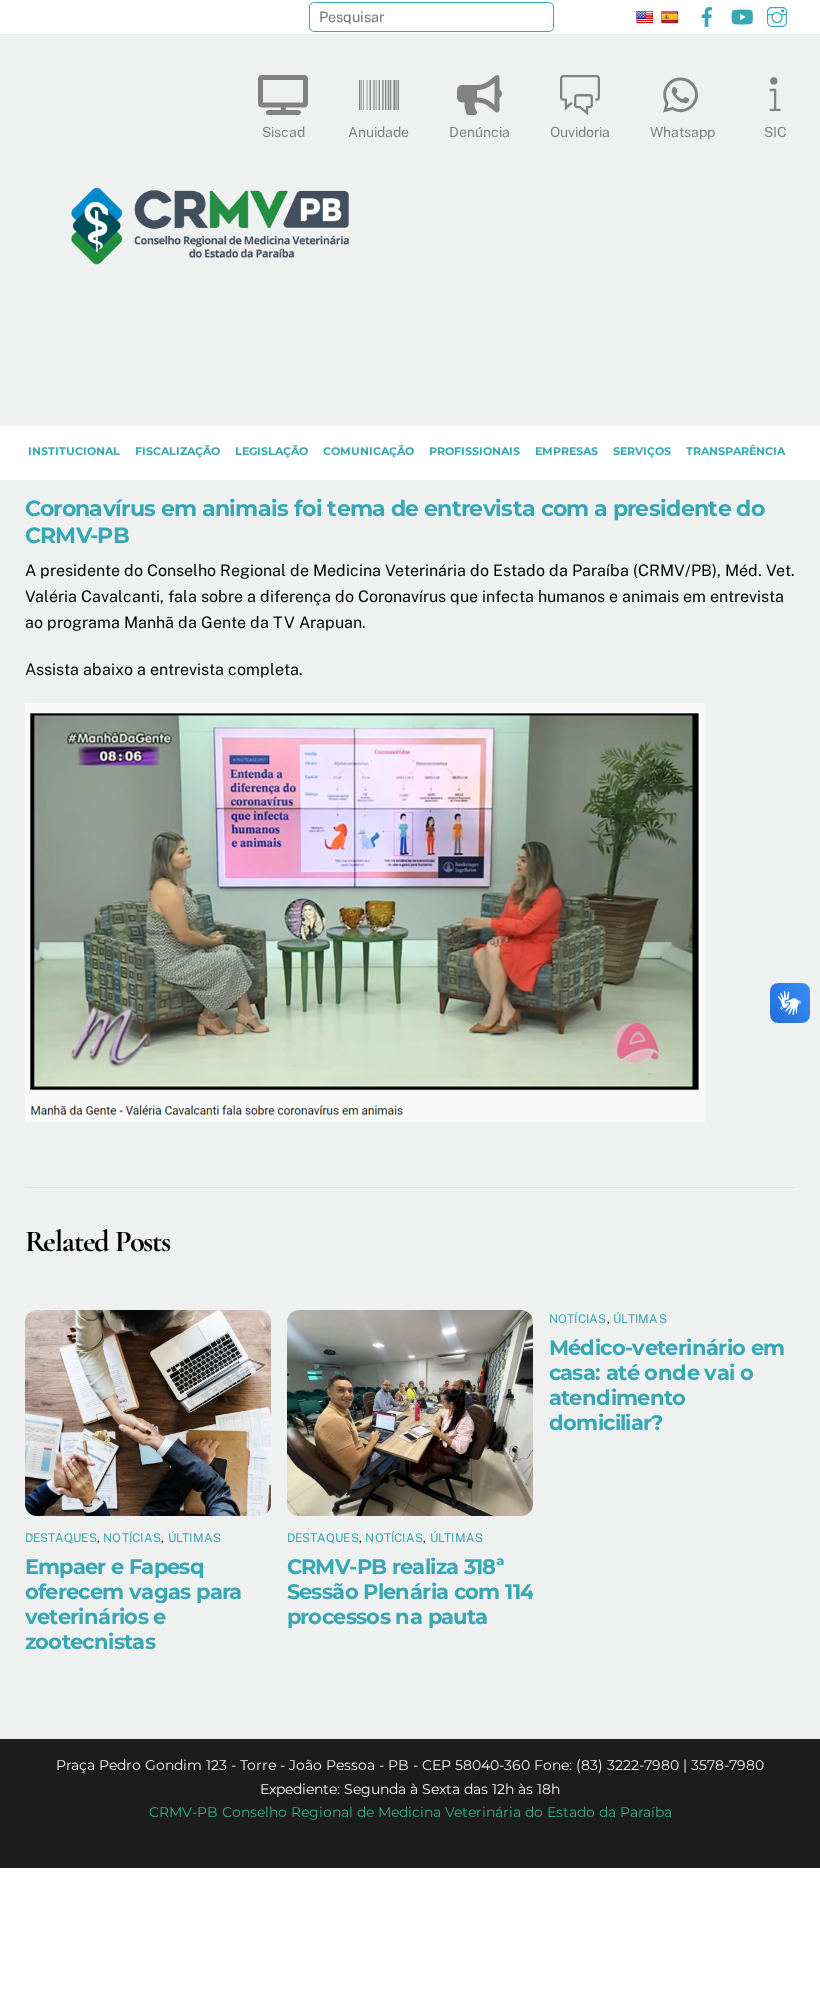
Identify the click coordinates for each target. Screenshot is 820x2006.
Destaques (61, 1538)
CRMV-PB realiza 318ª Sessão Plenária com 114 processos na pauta (410, 1591)
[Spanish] (669, 17)
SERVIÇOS (642, 451)
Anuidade (378, 132)
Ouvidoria (580, 132)
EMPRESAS (566, 451)
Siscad (283, 132)
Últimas (195, 1538)
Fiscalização (177, 451)
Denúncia (479, 132)
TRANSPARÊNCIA (735, 451)
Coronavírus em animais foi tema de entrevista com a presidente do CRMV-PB (394, 521)
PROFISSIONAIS (474, 451)
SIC (775, 132)
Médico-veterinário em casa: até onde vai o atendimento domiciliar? (667, 1385)
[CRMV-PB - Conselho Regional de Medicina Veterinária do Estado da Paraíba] (210, 401)
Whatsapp (682, 132)
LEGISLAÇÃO (271, 451)
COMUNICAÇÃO (368, 451)
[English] (644, 17)
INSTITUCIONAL (74, 451)
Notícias (132, 1538)
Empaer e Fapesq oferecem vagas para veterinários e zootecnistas (133, 1604)
